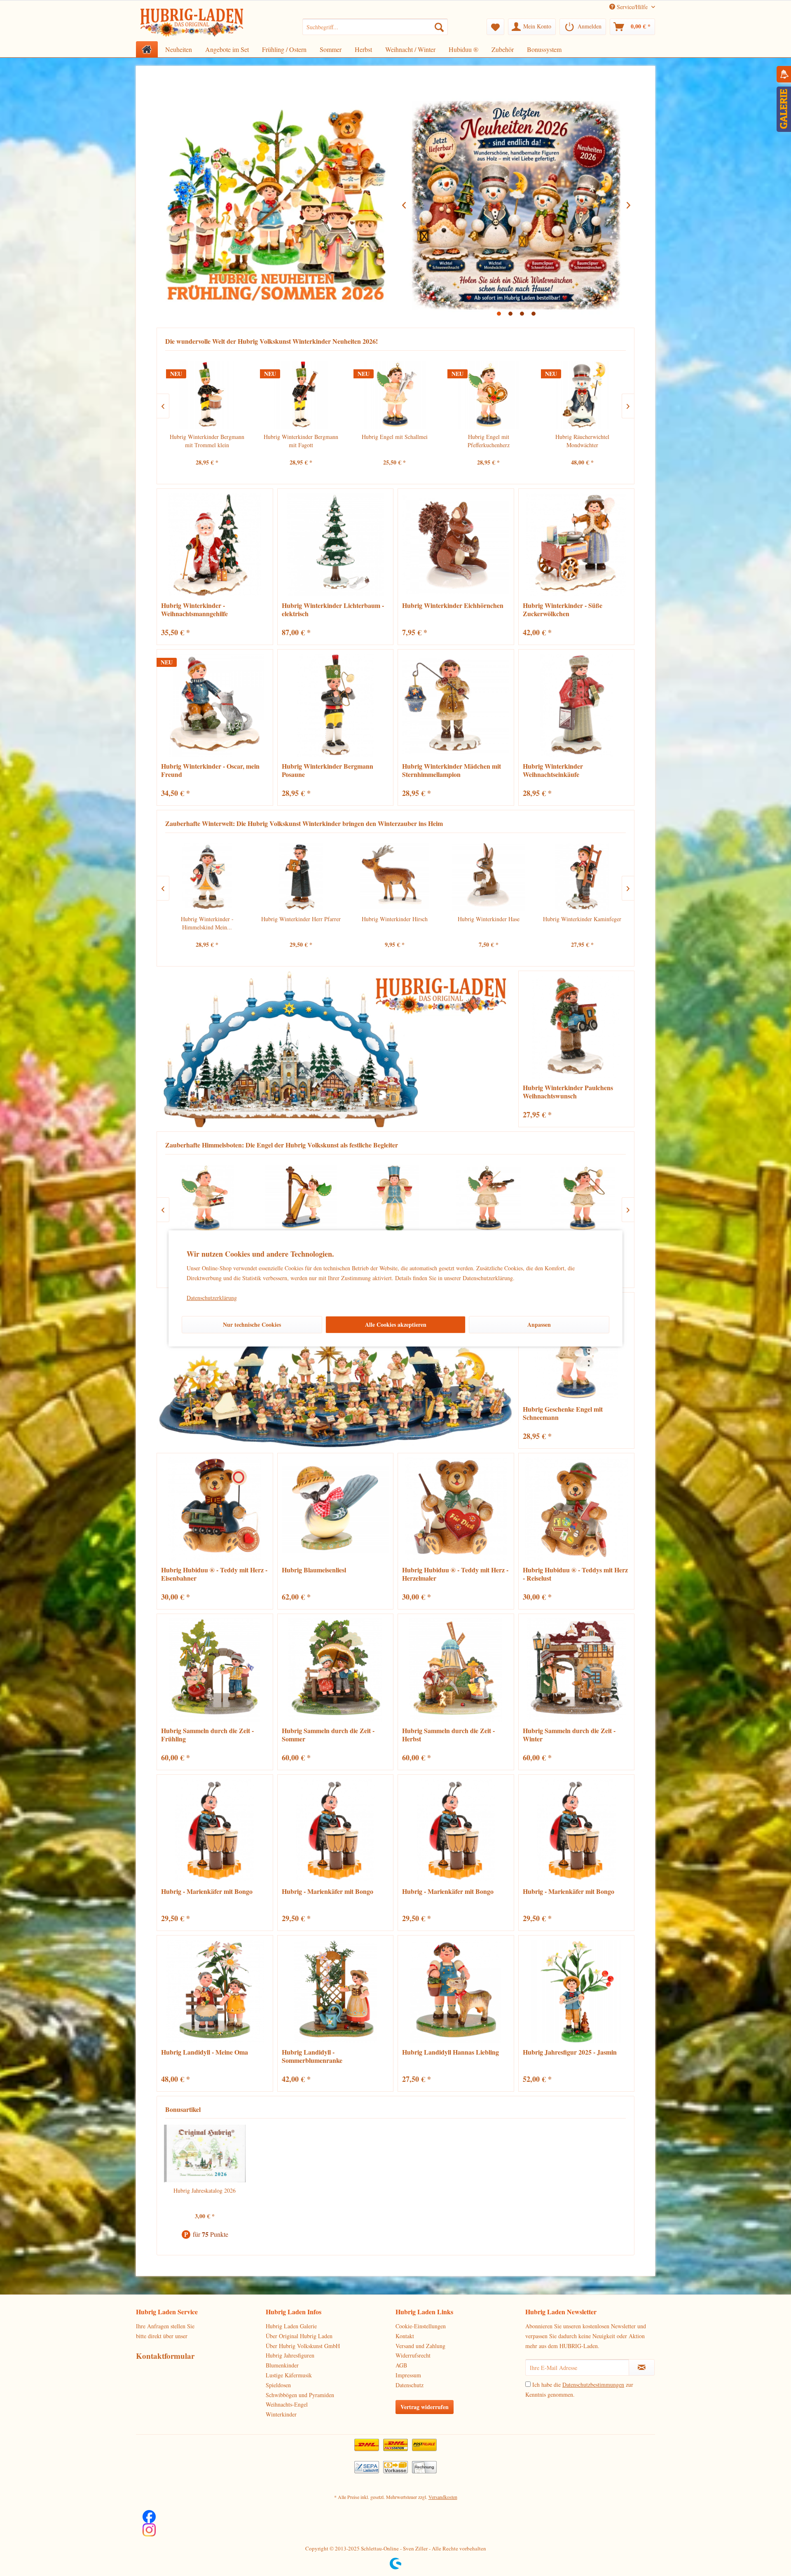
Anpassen (539, 1324)
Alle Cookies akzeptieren (396, 1324)
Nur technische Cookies (252, 1324)
